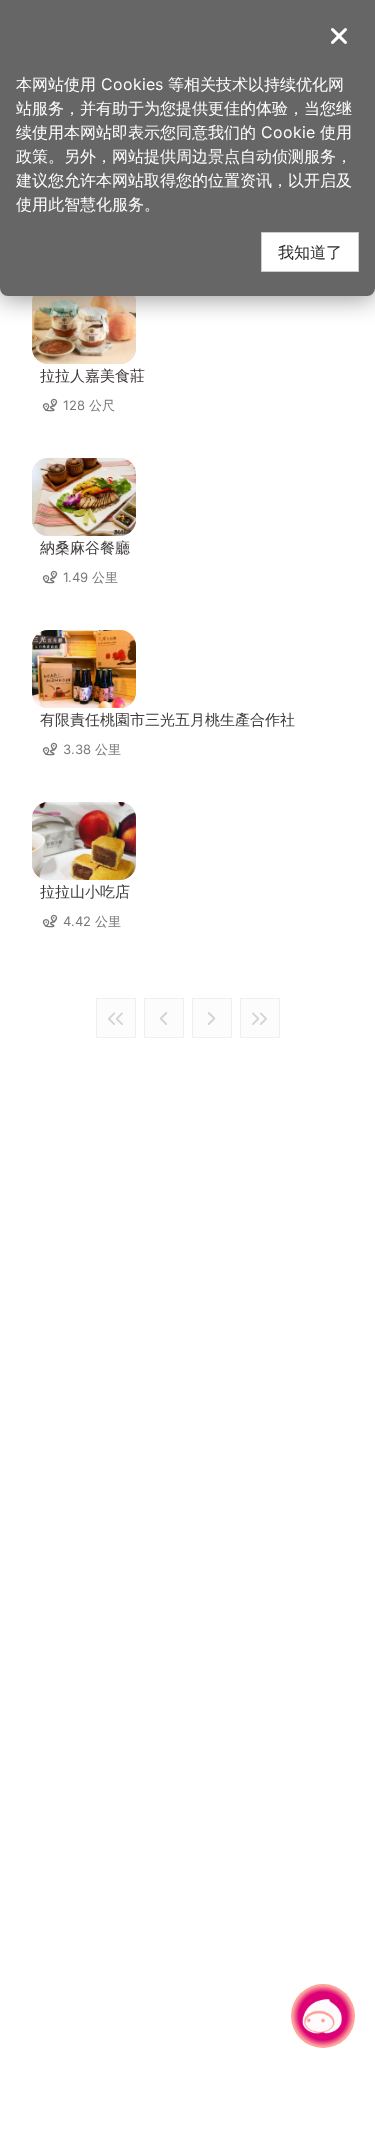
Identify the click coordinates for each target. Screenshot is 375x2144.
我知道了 (310, 251)
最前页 (116, 1018)
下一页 (212, 1018)
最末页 (260, 1018)
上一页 (164, 1018)
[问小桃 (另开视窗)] (323, 2016)
